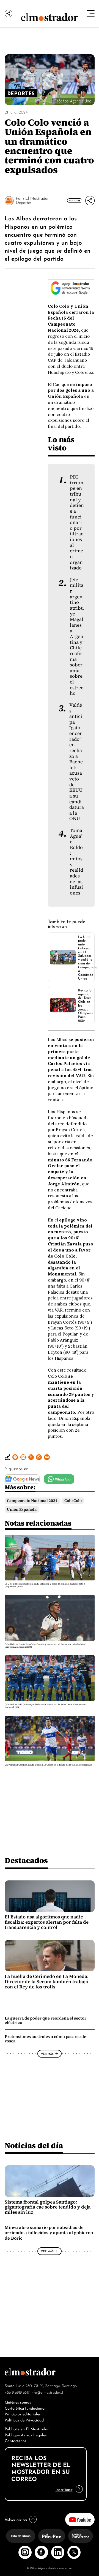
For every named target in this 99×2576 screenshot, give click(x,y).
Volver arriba (16, 2519)
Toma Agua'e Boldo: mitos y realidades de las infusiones (76, 862)
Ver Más (73, 201)
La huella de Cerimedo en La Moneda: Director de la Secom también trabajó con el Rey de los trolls (47, 1982)
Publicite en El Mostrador (27, 2428)
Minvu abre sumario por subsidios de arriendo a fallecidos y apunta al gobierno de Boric (49, 2233)
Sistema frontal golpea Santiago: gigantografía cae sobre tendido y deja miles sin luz (48, 2207)
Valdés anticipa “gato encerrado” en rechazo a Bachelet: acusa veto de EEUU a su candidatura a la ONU (77, 762)
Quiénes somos (18, 2402)
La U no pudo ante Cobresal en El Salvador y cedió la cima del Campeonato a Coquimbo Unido (88, 957)
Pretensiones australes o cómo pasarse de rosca (45, 2039)
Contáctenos (16, 2440)
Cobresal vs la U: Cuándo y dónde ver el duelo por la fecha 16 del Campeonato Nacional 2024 (46, 1706)
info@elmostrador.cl (47, 2392)
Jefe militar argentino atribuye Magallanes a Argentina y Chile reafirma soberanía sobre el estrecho (77, 637)
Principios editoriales (23, 2414)
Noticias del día (34, 2146)
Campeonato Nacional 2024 (32, 1501)
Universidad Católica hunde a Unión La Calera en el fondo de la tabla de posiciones (48, 1765)
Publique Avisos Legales (26, 2435)
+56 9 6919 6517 (17, 2392)
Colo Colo (73, 1501)
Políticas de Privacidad (24, 2420)
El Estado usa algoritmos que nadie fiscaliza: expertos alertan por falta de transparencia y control (47, 1922)
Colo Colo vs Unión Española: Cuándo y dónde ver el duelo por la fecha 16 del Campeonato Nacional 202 (46, 1646)
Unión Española (22, 1509)
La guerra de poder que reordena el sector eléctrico (46, 2020)
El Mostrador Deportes (32, 200)
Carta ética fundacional (25, 2408)
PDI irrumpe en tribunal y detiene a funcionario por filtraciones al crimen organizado (77, 522)
